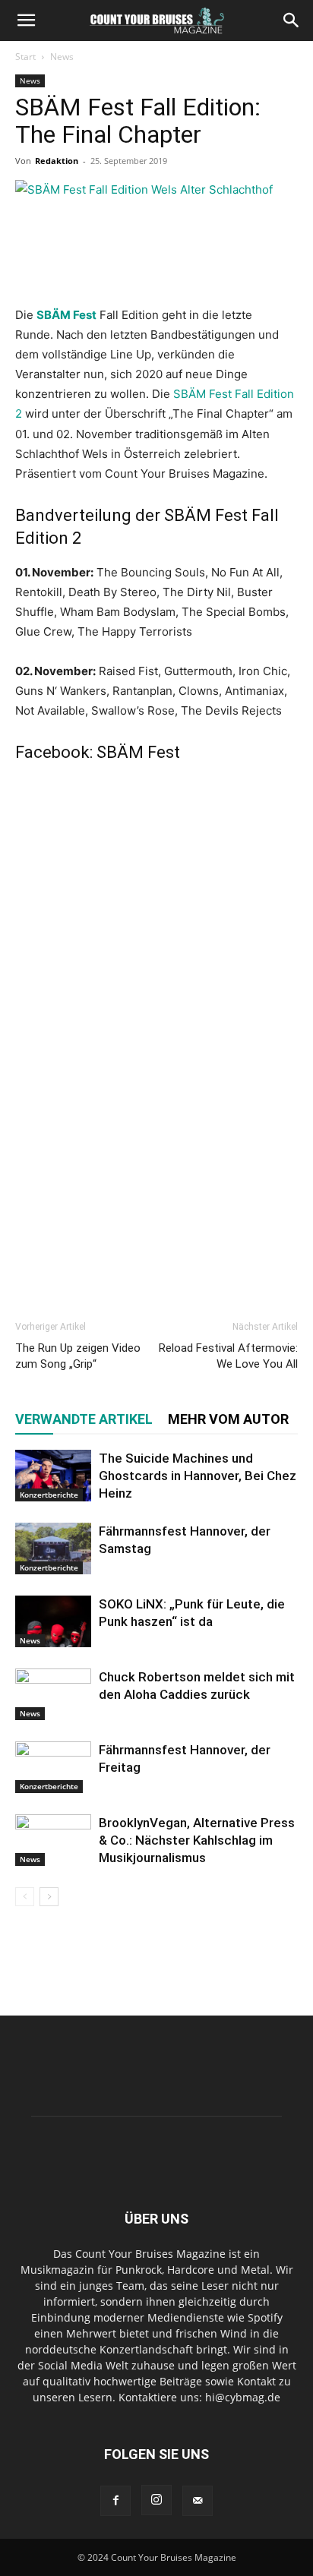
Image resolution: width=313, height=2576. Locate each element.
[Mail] (198, 2501)
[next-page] (49, 1897)
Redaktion (57, 161)
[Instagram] (156, 2500)
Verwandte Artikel (84, 1419)
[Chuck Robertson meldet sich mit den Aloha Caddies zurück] (53, 1695)
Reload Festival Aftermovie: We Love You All (228, 1356)
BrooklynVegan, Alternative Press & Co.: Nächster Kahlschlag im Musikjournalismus (197, 1840)
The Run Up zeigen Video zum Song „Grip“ (78, 1356)
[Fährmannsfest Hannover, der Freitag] (53, 1768)
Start (25, 57)
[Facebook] (115, 2501)
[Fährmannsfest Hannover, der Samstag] (53, 1549)
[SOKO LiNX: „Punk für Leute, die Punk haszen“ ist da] (53, 1622)
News (62, 57)
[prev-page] (25, 1897)
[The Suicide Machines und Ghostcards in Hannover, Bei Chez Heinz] (53, 1476)
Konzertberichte (49, 1495)
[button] (26, 21)
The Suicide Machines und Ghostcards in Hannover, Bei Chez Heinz (198, 1476)
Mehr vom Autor (228, 1419)
